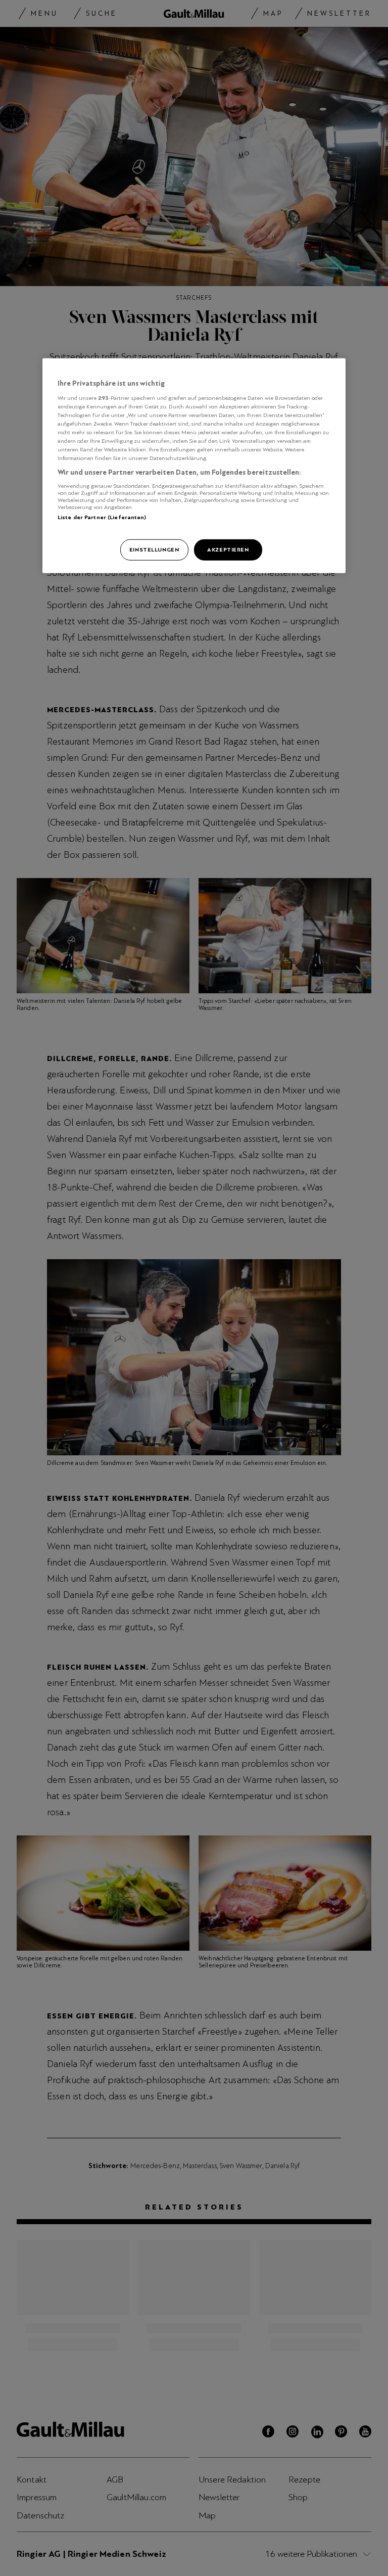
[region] (194, 466)
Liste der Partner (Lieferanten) (102, 517)
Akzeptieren (228, 549)
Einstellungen (154, 549)
